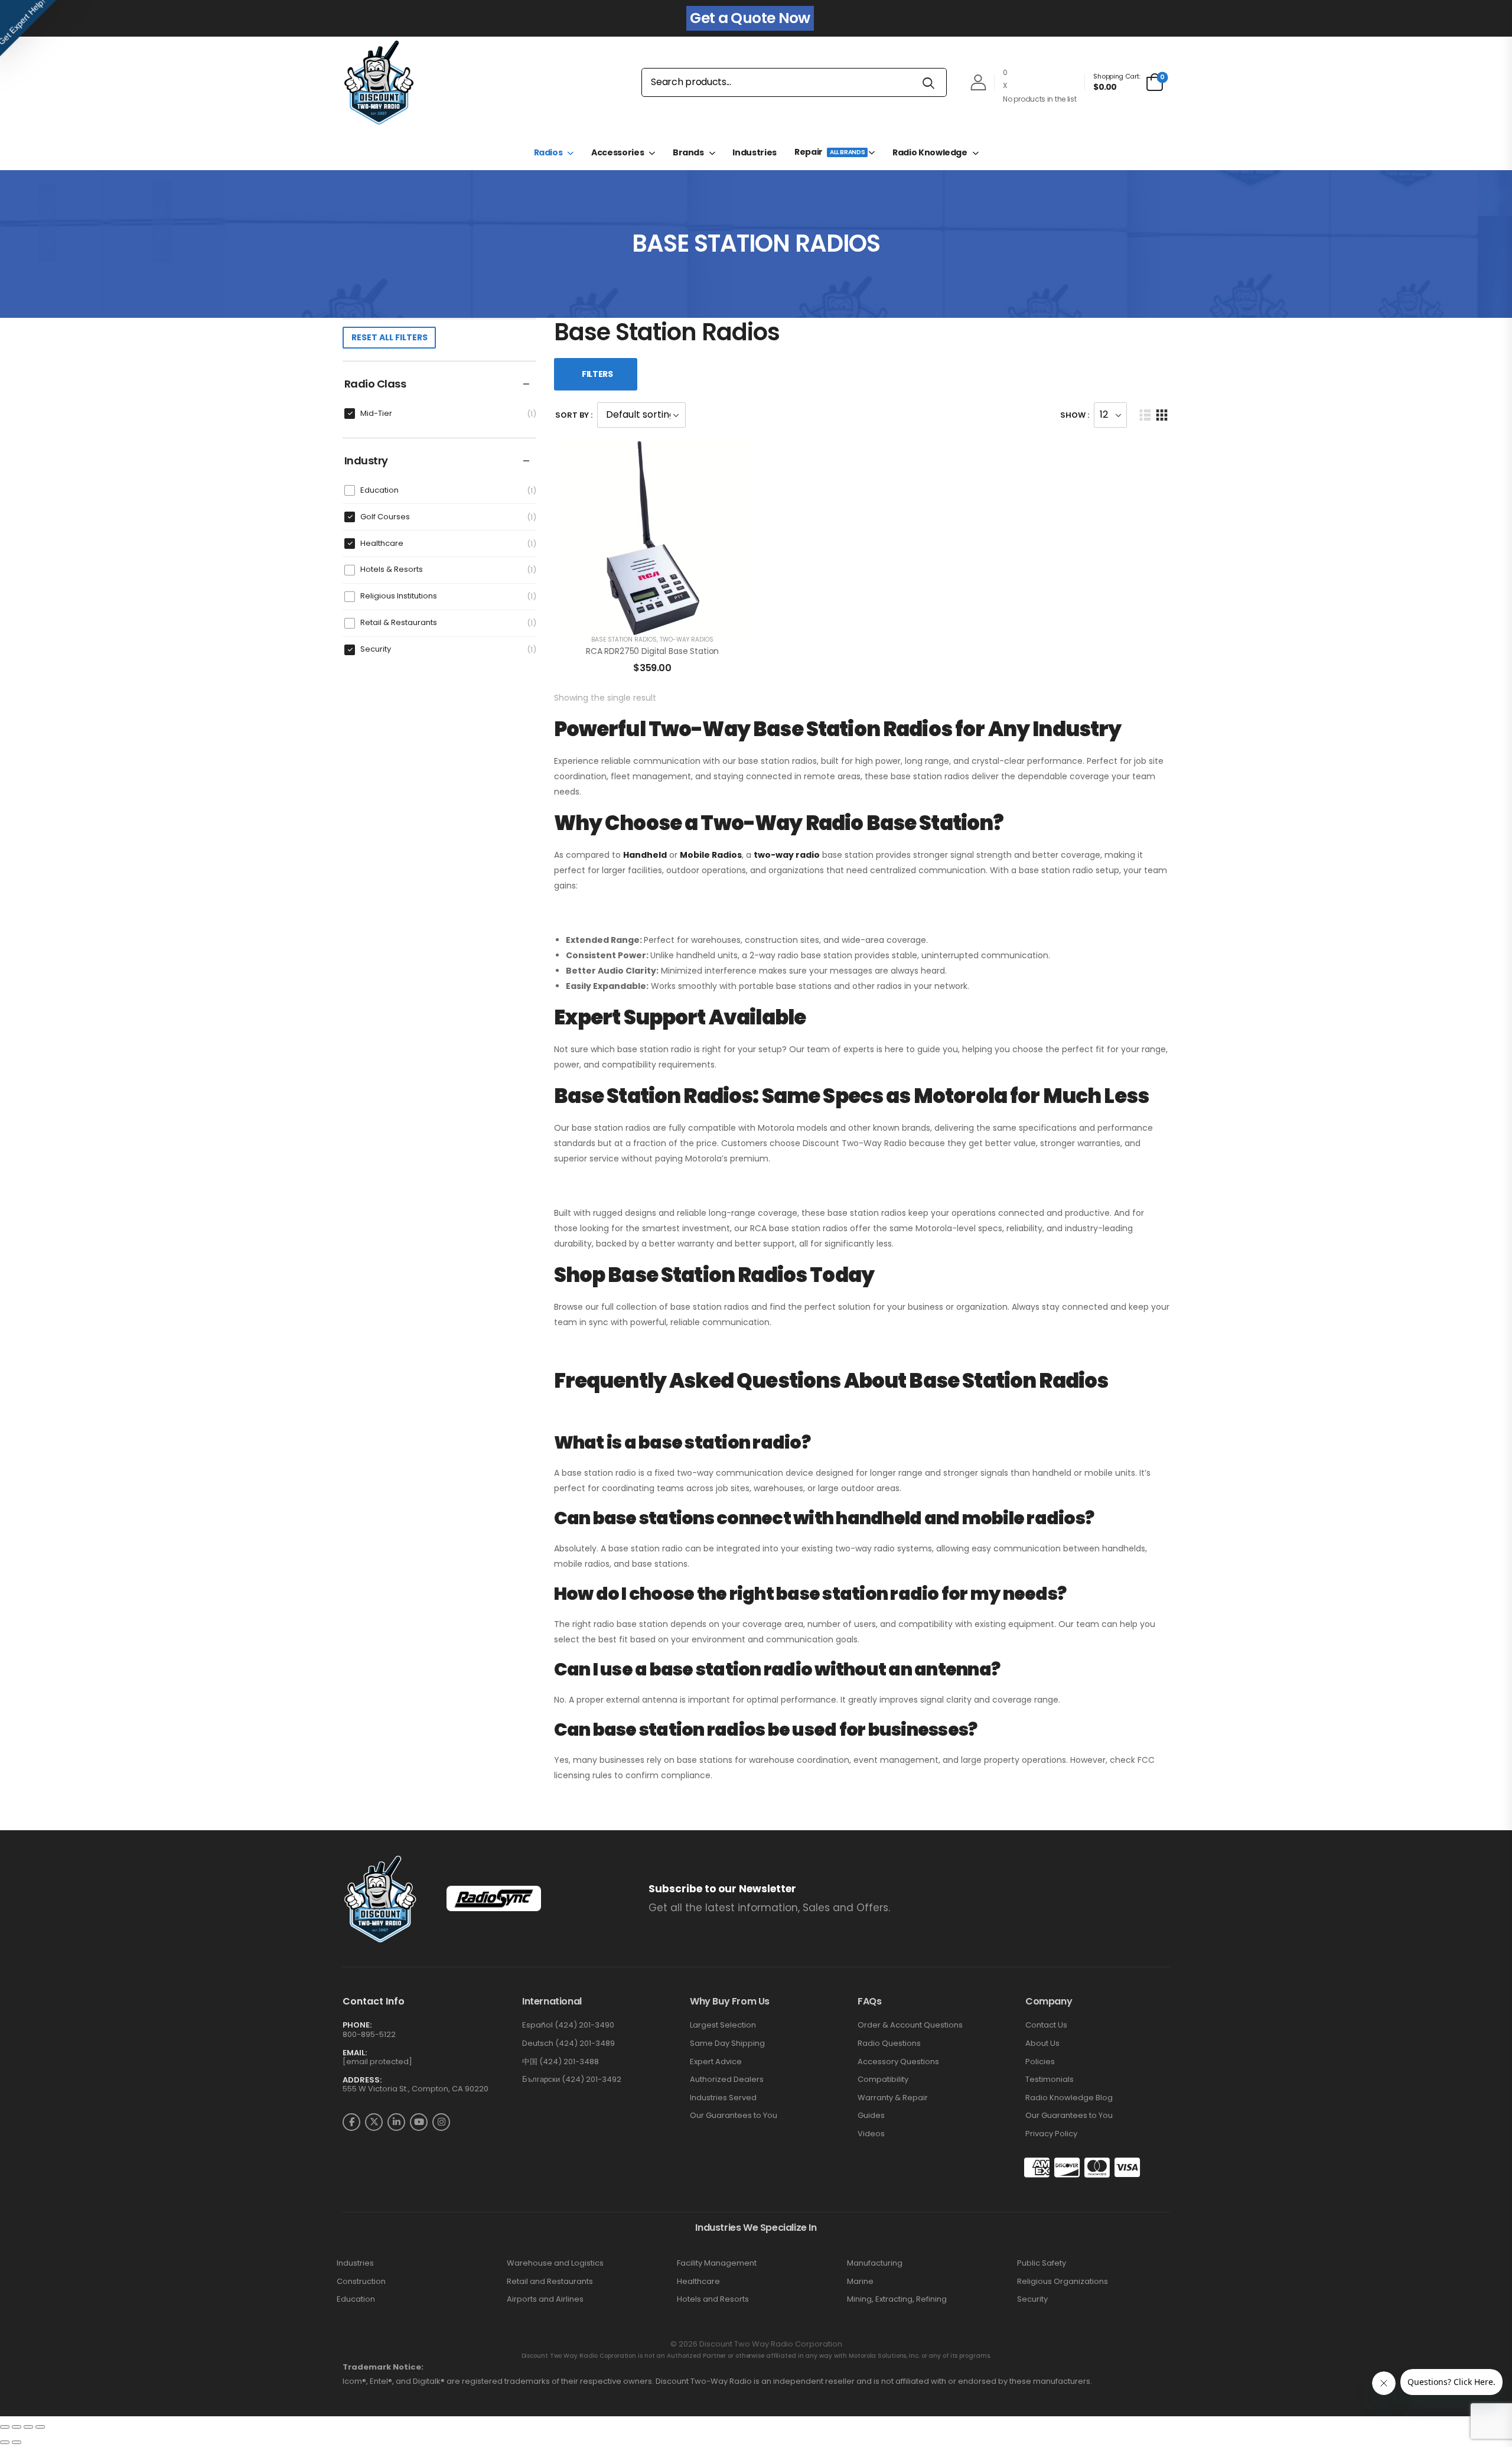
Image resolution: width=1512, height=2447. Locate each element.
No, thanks (756, 1363)
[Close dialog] (875, 1077)
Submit (756, 1327)
